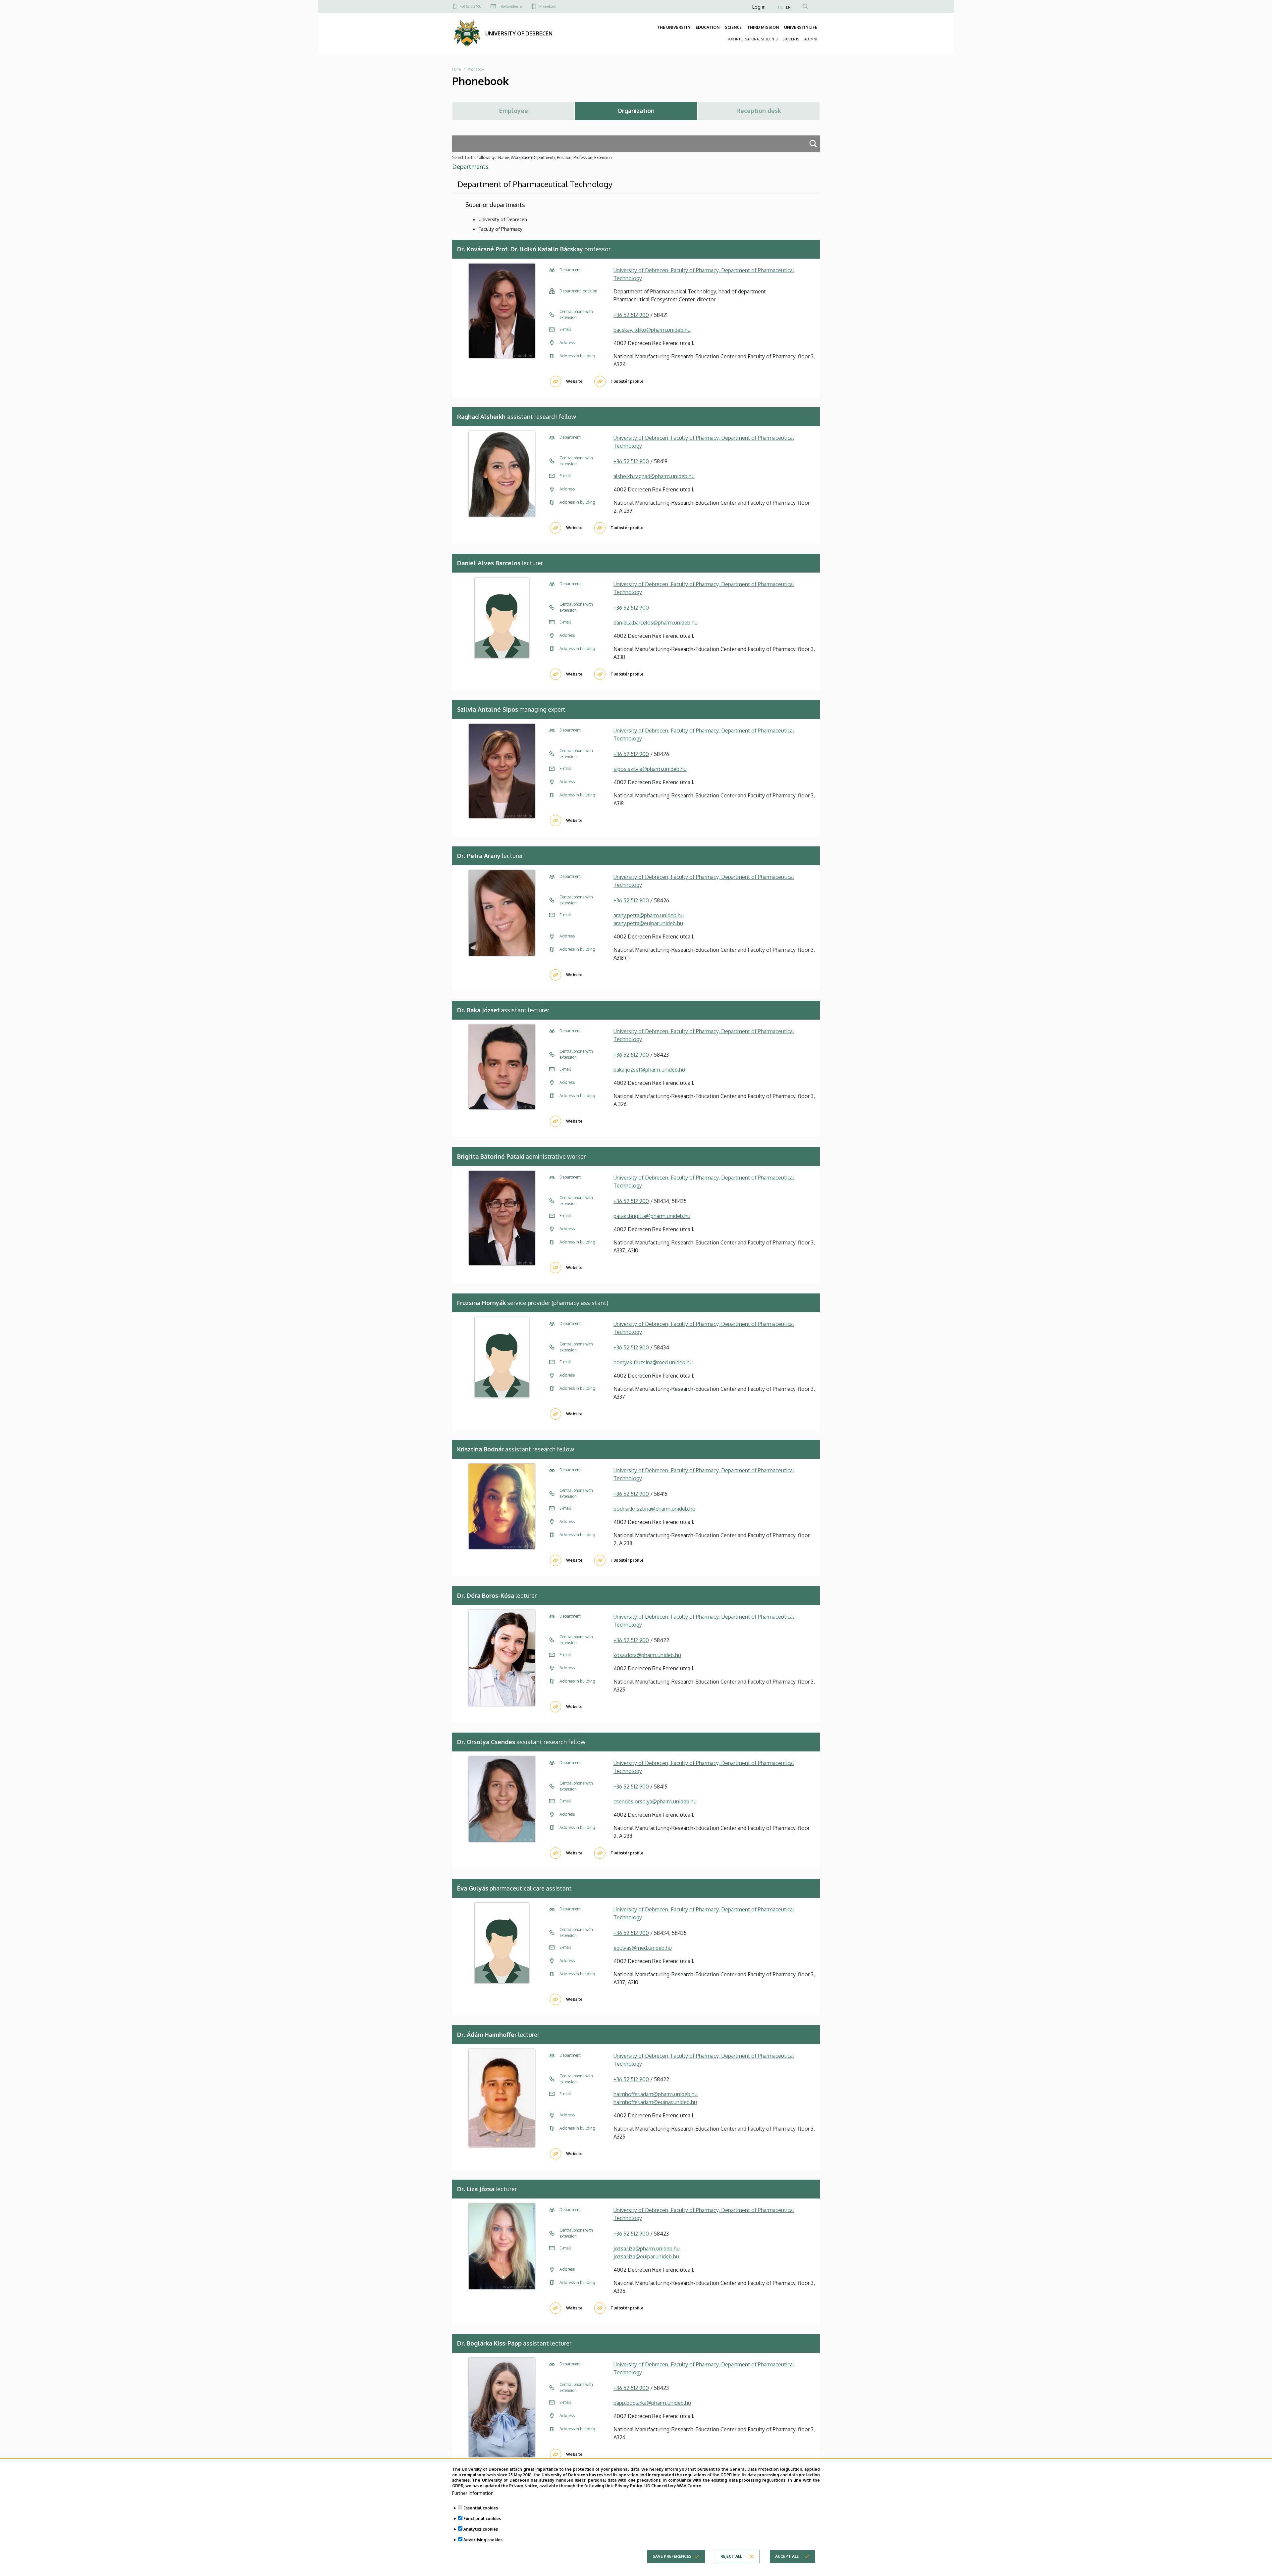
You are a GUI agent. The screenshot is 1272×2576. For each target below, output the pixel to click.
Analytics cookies (481, 2529)
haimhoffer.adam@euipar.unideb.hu (655, 2102)
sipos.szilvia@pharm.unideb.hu (650, 769)
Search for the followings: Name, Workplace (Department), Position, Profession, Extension (532, 157)
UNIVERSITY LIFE (801, 27)
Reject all (731, 2556)
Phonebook (548, 6)
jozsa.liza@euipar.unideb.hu (646, 2256)
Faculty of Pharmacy (501, 229)
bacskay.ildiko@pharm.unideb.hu (652, 330)
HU (781, 7)
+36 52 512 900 (471, 6)
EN (788, 7)
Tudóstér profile (627, 381)
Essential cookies (481, 2508)
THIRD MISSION (763, 27)
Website (574, 381)
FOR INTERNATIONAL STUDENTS (753, 39)
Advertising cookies (483, 2540)
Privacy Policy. (629, 2486)
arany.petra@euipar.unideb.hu (648, 923)
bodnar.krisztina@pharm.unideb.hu (654, 1509)
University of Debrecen (503, 219)
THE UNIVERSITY (674, 27)
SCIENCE (733, 27)
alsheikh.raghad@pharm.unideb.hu (654, 476)
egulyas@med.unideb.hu (643, 1948)
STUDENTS (791, 39)
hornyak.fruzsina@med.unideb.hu (653, 1362)
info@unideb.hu (510, 6)
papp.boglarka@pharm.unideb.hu (652, 2403)
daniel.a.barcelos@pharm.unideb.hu (656, 623)
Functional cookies (482, 2519)
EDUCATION (708, 27)
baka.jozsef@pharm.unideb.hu (649, 1070)
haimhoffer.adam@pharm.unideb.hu (656, 2094)
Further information (473, 2493)
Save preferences (672, 2556)
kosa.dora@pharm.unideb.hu (647, 1655)
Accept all (787, 2556)
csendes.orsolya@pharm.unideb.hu (655, 1801)
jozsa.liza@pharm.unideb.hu (647, 2248)
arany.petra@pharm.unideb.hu (649, 915)
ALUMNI (811, 39)
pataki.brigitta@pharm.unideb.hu (652, 1216)
